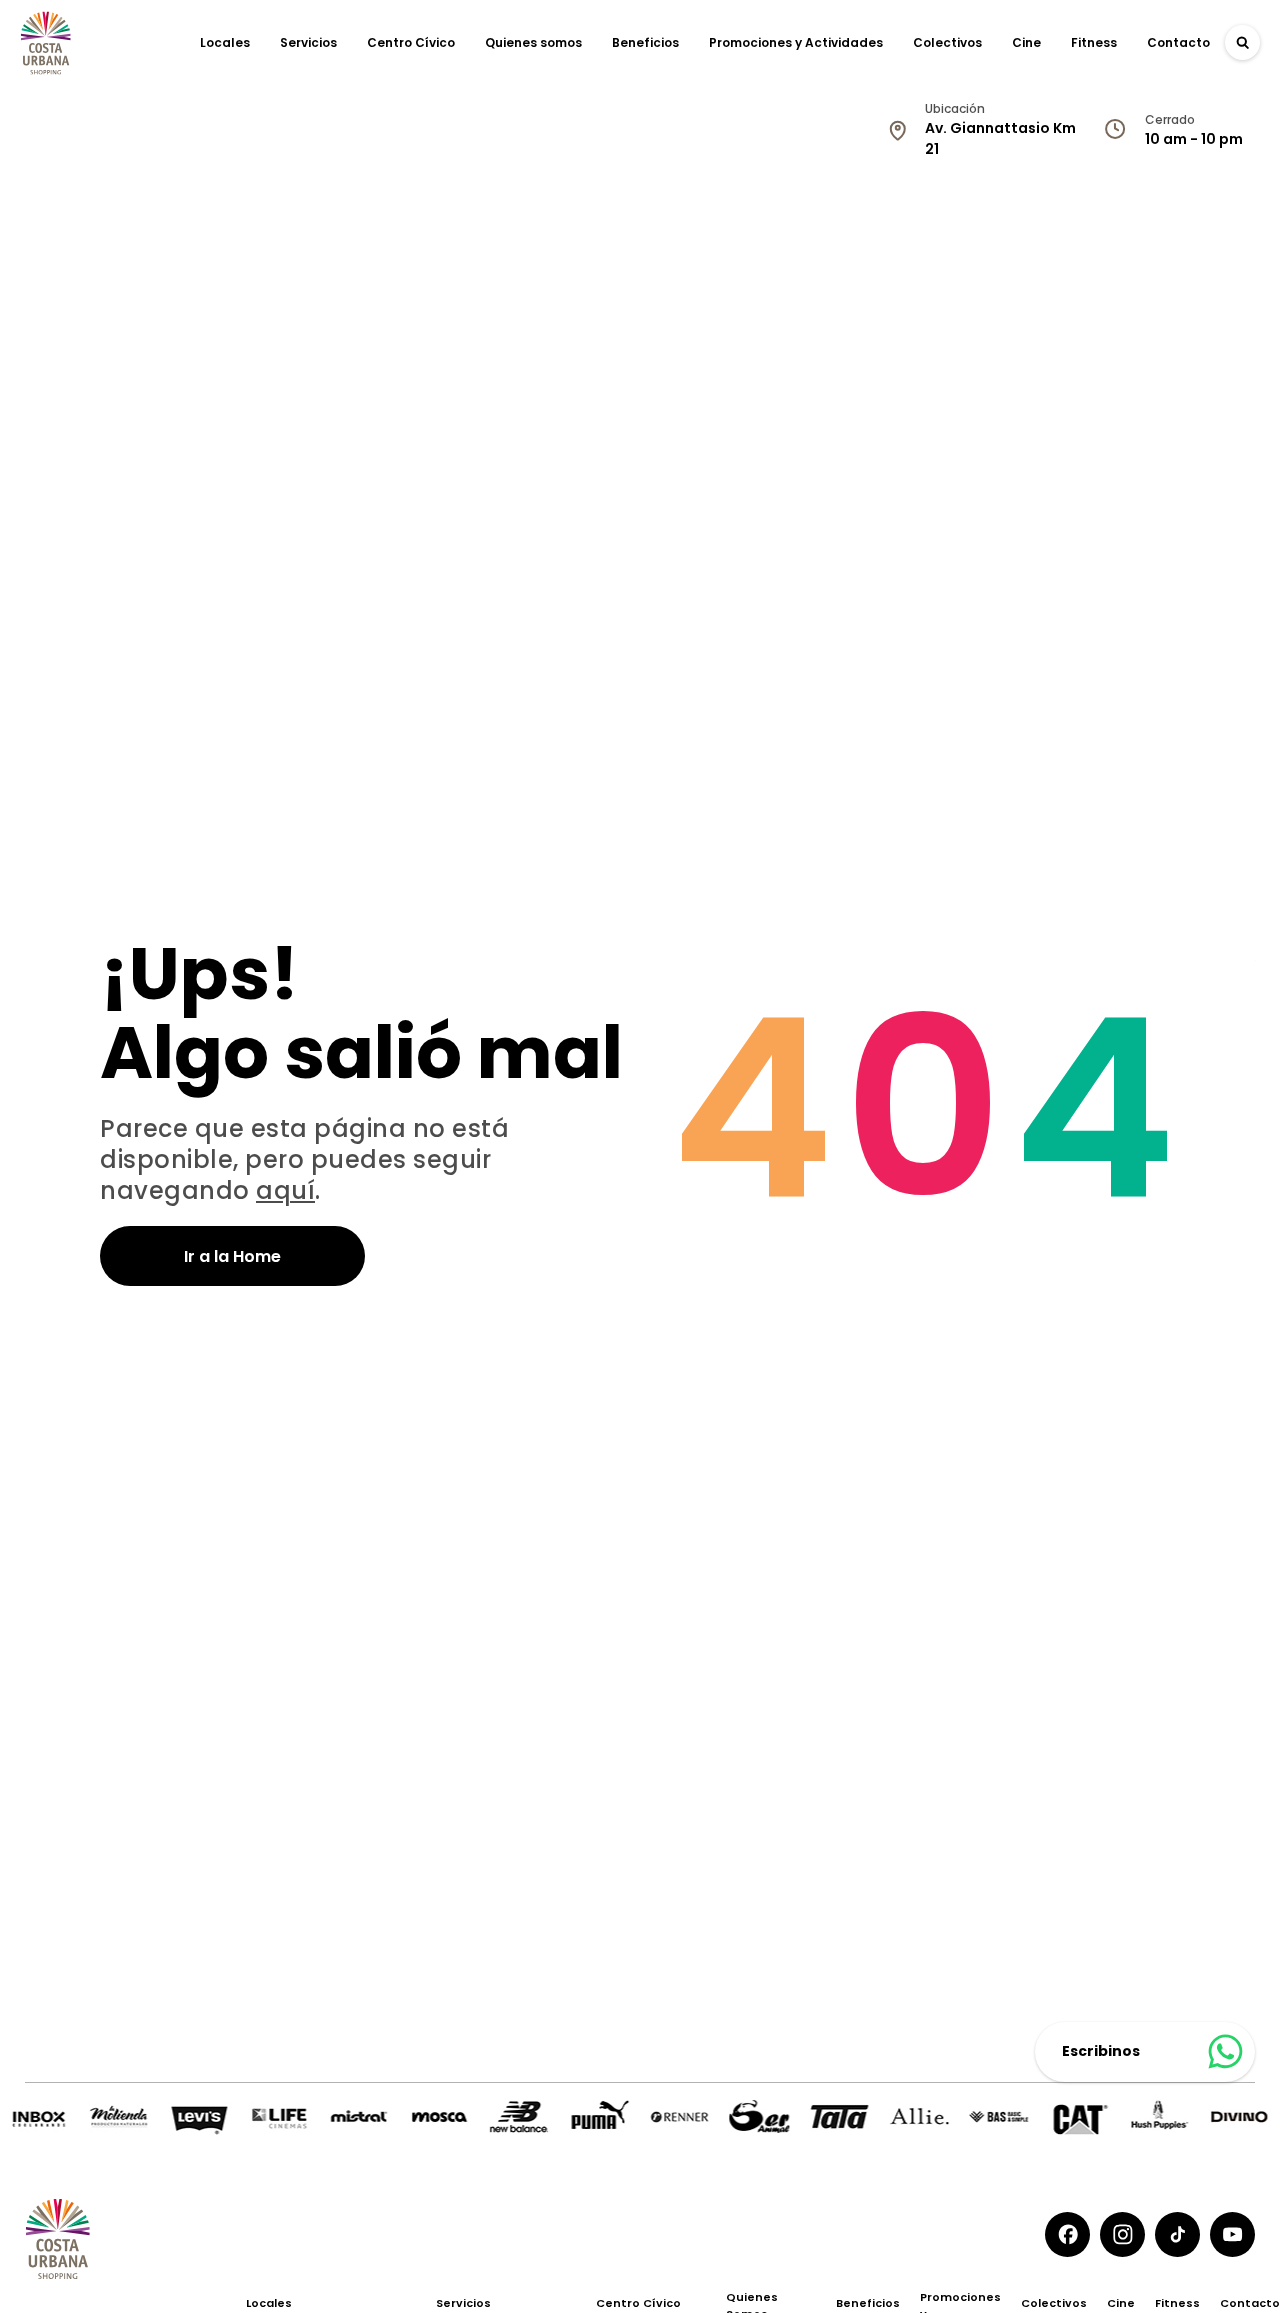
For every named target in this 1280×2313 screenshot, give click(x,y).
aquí (285, 1190)
